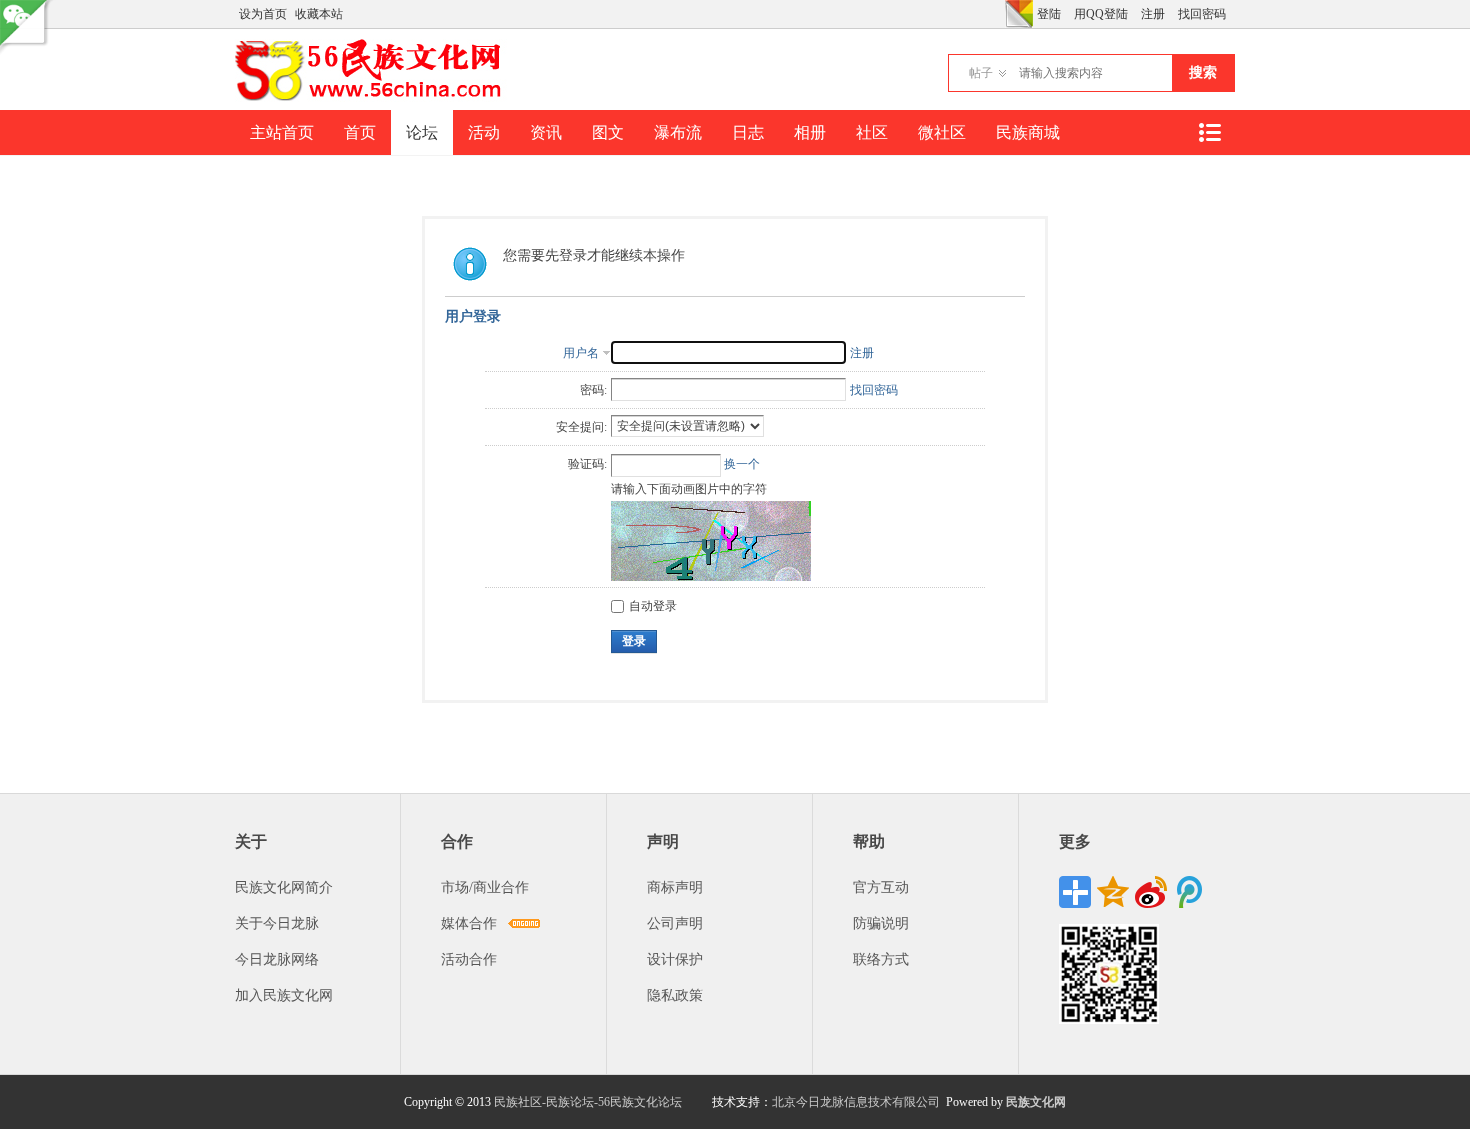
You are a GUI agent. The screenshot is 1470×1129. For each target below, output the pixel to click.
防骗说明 (881, 923)
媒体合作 (469, 923)
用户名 (581, 353)
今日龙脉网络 (277, 959)
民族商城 (1028, 132)
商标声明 (675, 887)
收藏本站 (319, 14)
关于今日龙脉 (277, 923)
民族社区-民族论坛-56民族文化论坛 (588, 1102)
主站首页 (282, 132)
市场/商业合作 (485, 887)
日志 (748, 132)
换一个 (742, 464)
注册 (1153, 14)
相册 (810, 132)
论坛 (422, 132)
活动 (484, 132)
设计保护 (675, 959)
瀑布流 (678, 132)
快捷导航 (1209, 132)
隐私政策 (675, 995)
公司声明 (675, 923)
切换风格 (1019, 14)
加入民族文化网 (284, 995)
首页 (360, 132)
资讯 (546, 132)
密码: (593, 390)
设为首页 (263, 14)
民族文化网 (1036, 1102)
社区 (872, 132)
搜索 (1203, 72)
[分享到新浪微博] (1151, 892)
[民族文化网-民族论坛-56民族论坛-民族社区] (372, 98)
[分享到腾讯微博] (1189, 892)
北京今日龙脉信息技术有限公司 (856, 1102)
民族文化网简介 (284, 887)
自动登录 (653, 606)
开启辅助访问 (1000, 14)
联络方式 (881, 959)
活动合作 (469, 959)
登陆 (1049, 14)
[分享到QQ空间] (1113, 892)
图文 (608, 132)
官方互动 (881, 887)
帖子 (981, 73)
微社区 (942, 132)
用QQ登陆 (1101, 14)
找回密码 (1202, 14)
